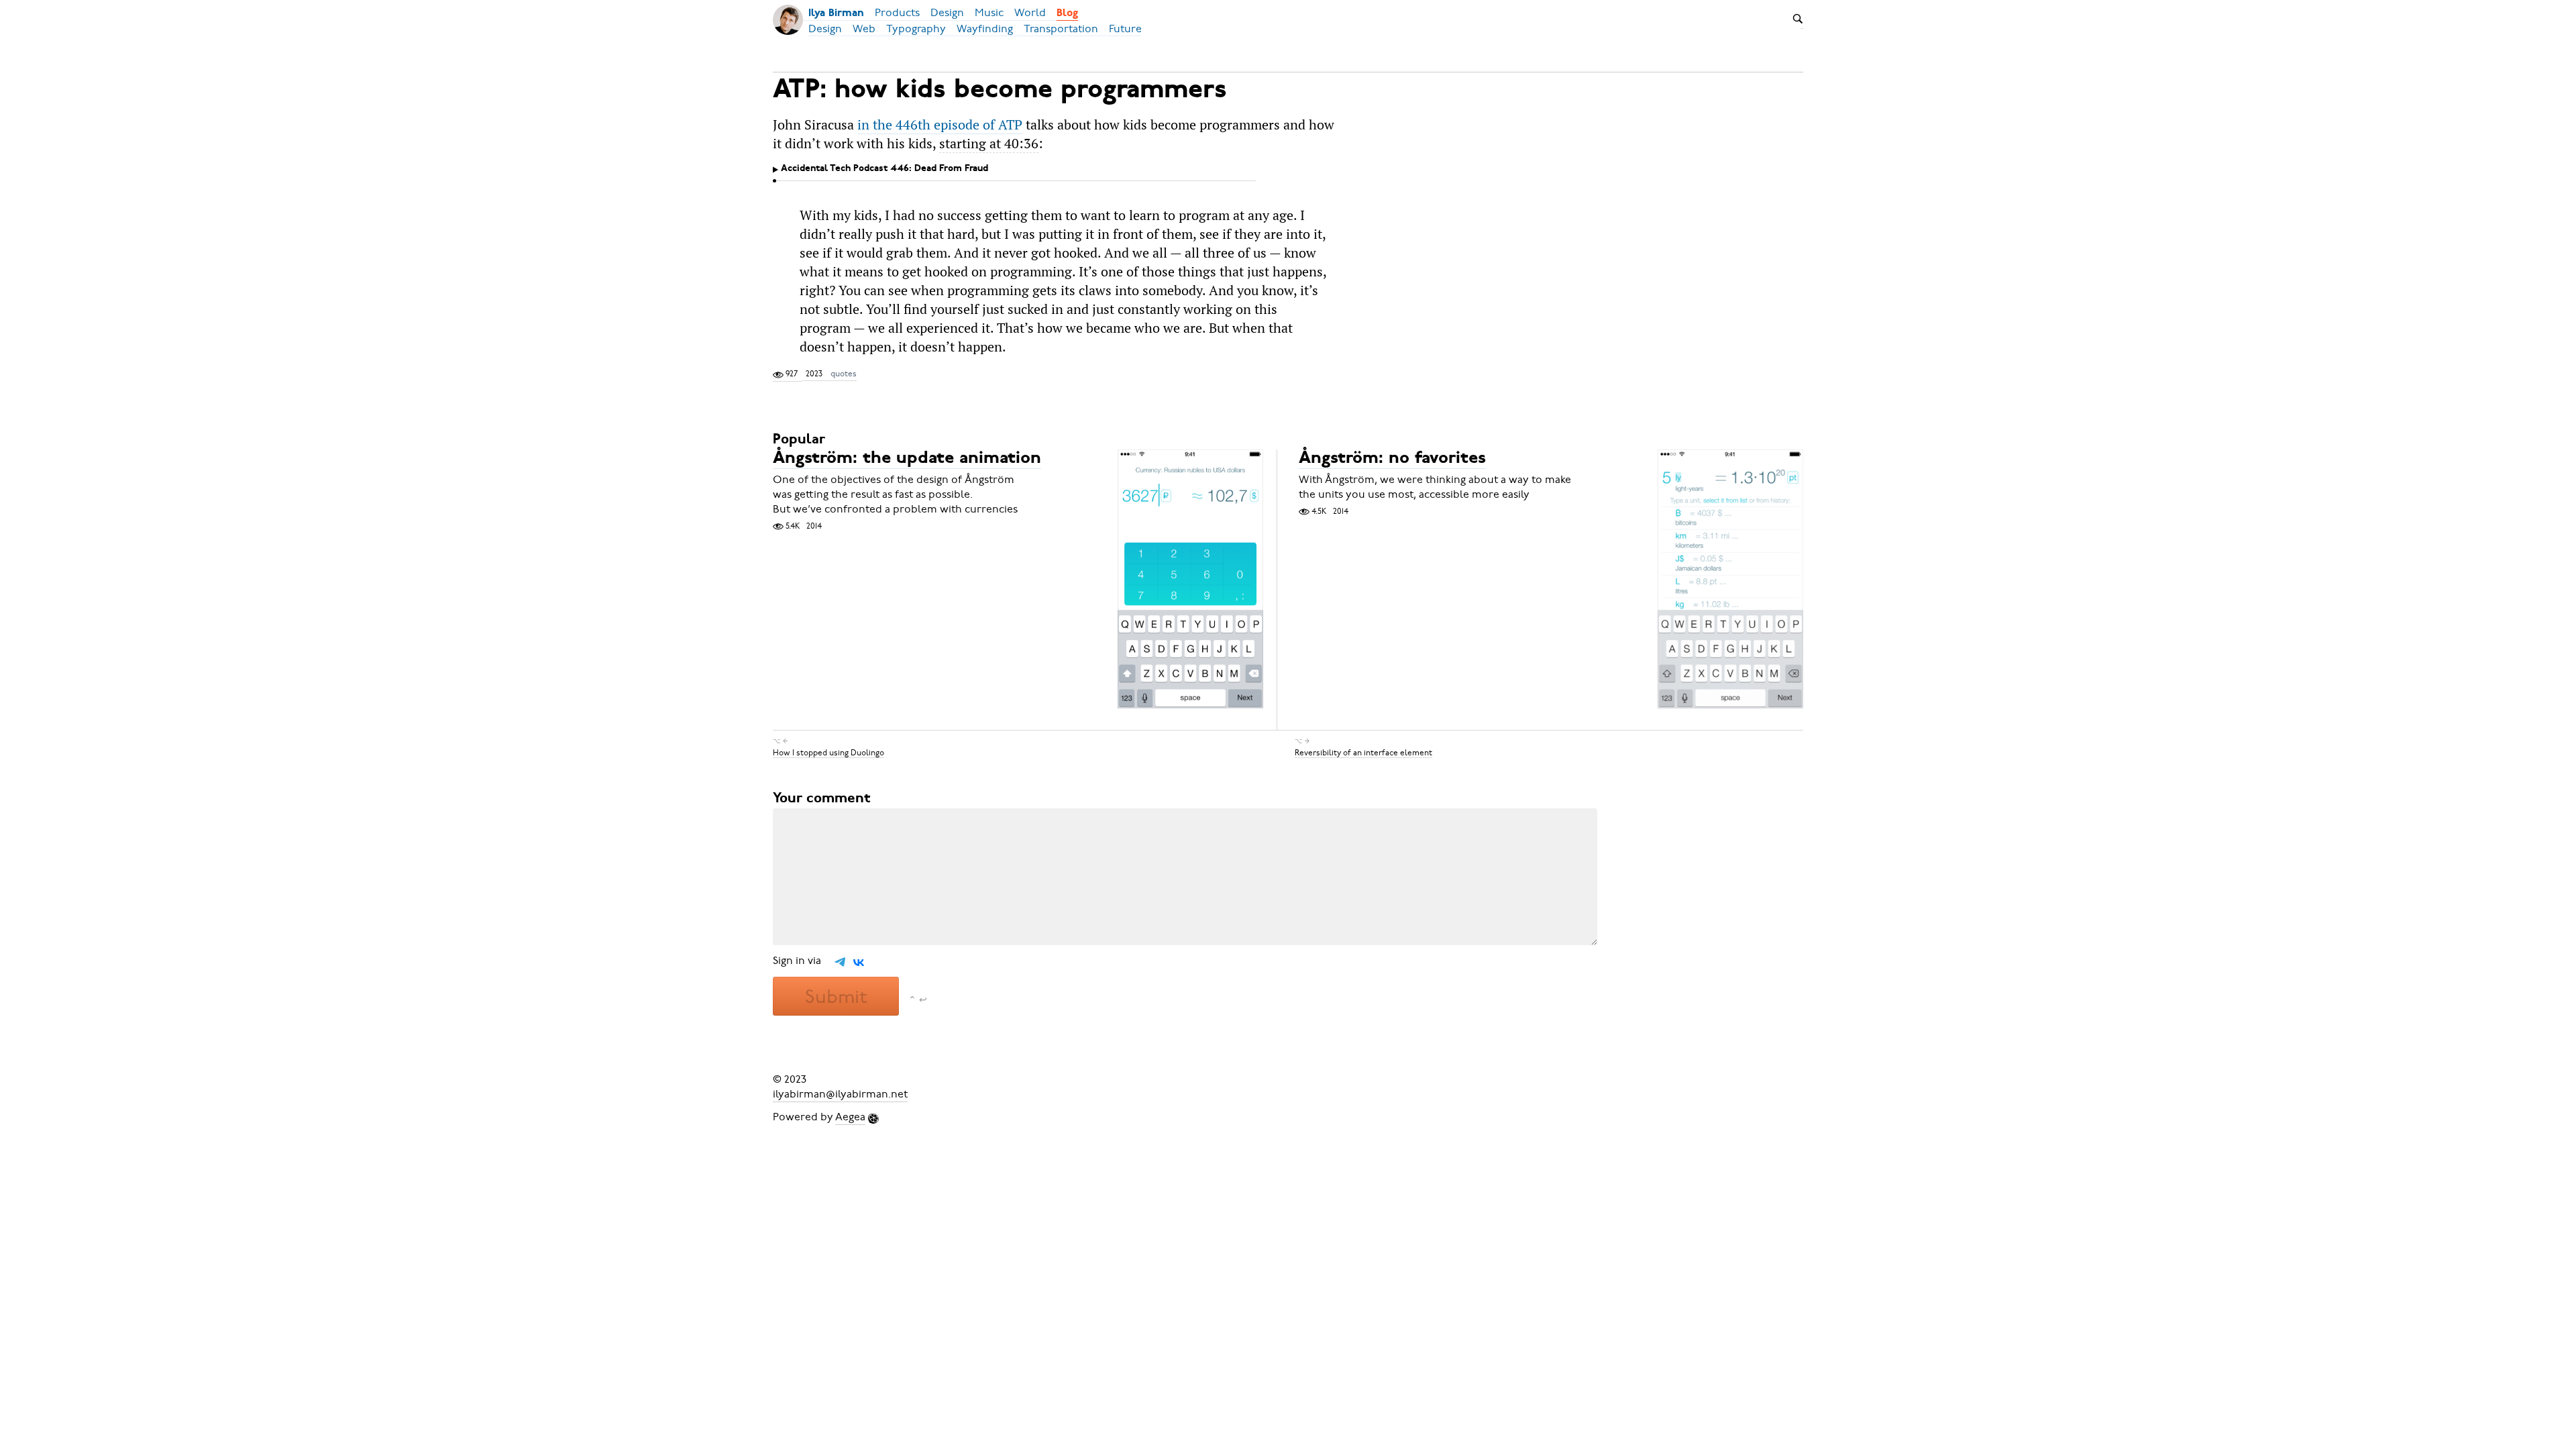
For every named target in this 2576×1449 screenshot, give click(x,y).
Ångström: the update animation (907, 459)
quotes (844, 374)
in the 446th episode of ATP (940, 125)
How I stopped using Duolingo (828, 752)
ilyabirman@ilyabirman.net (840, 1094)
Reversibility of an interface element (1363, 752)
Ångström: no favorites (1392, 459)
